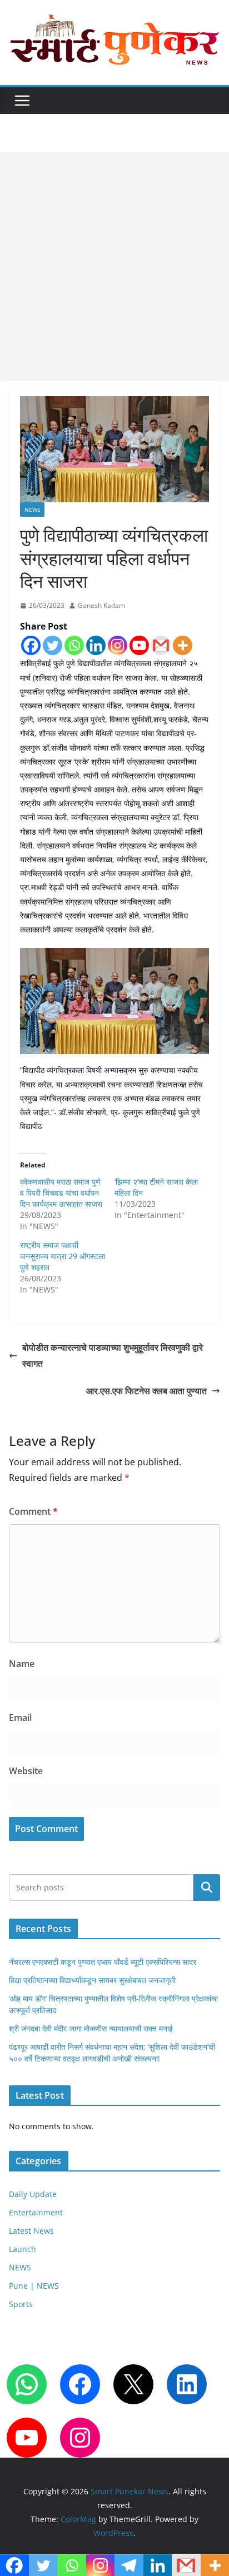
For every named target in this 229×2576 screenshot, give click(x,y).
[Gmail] (161, 645)
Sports (21, 2304)
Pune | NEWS (34, 2286)
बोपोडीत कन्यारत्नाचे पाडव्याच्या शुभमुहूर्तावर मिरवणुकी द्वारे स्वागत (113, 1356)
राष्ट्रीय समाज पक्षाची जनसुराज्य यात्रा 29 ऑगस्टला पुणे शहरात (63, 1256)
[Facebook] (31, 645)
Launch (23, 2249)
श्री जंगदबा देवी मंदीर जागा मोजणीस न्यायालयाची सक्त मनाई (91, 2028)
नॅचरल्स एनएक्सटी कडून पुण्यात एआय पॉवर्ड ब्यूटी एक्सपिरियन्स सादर (103, 1962)
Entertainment (36, 2212)
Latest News (31, 2231)
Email (20, 1718)
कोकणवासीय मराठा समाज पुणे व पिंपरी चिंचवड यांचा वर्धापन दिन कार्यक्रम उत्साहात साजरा (61, 1193)
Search (207, 1888)
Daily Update (33, 2194)
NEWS (32, 510)
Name (22, 1664)
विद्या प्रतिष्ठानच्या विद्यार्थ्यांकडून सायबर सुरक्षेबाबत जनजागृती (92, 1980)
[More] (183, 645)
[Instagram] (118, 645)
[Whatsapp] (74, 645)
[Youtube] (139, 645)
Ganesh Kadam (101, 605)
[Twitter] (53, 645)
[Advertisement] (114, 266)
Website (26, 1771)
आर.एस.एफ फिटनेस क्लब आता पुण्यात (146, 1391)
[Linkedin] (96, 645)
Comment (33, 1511)
